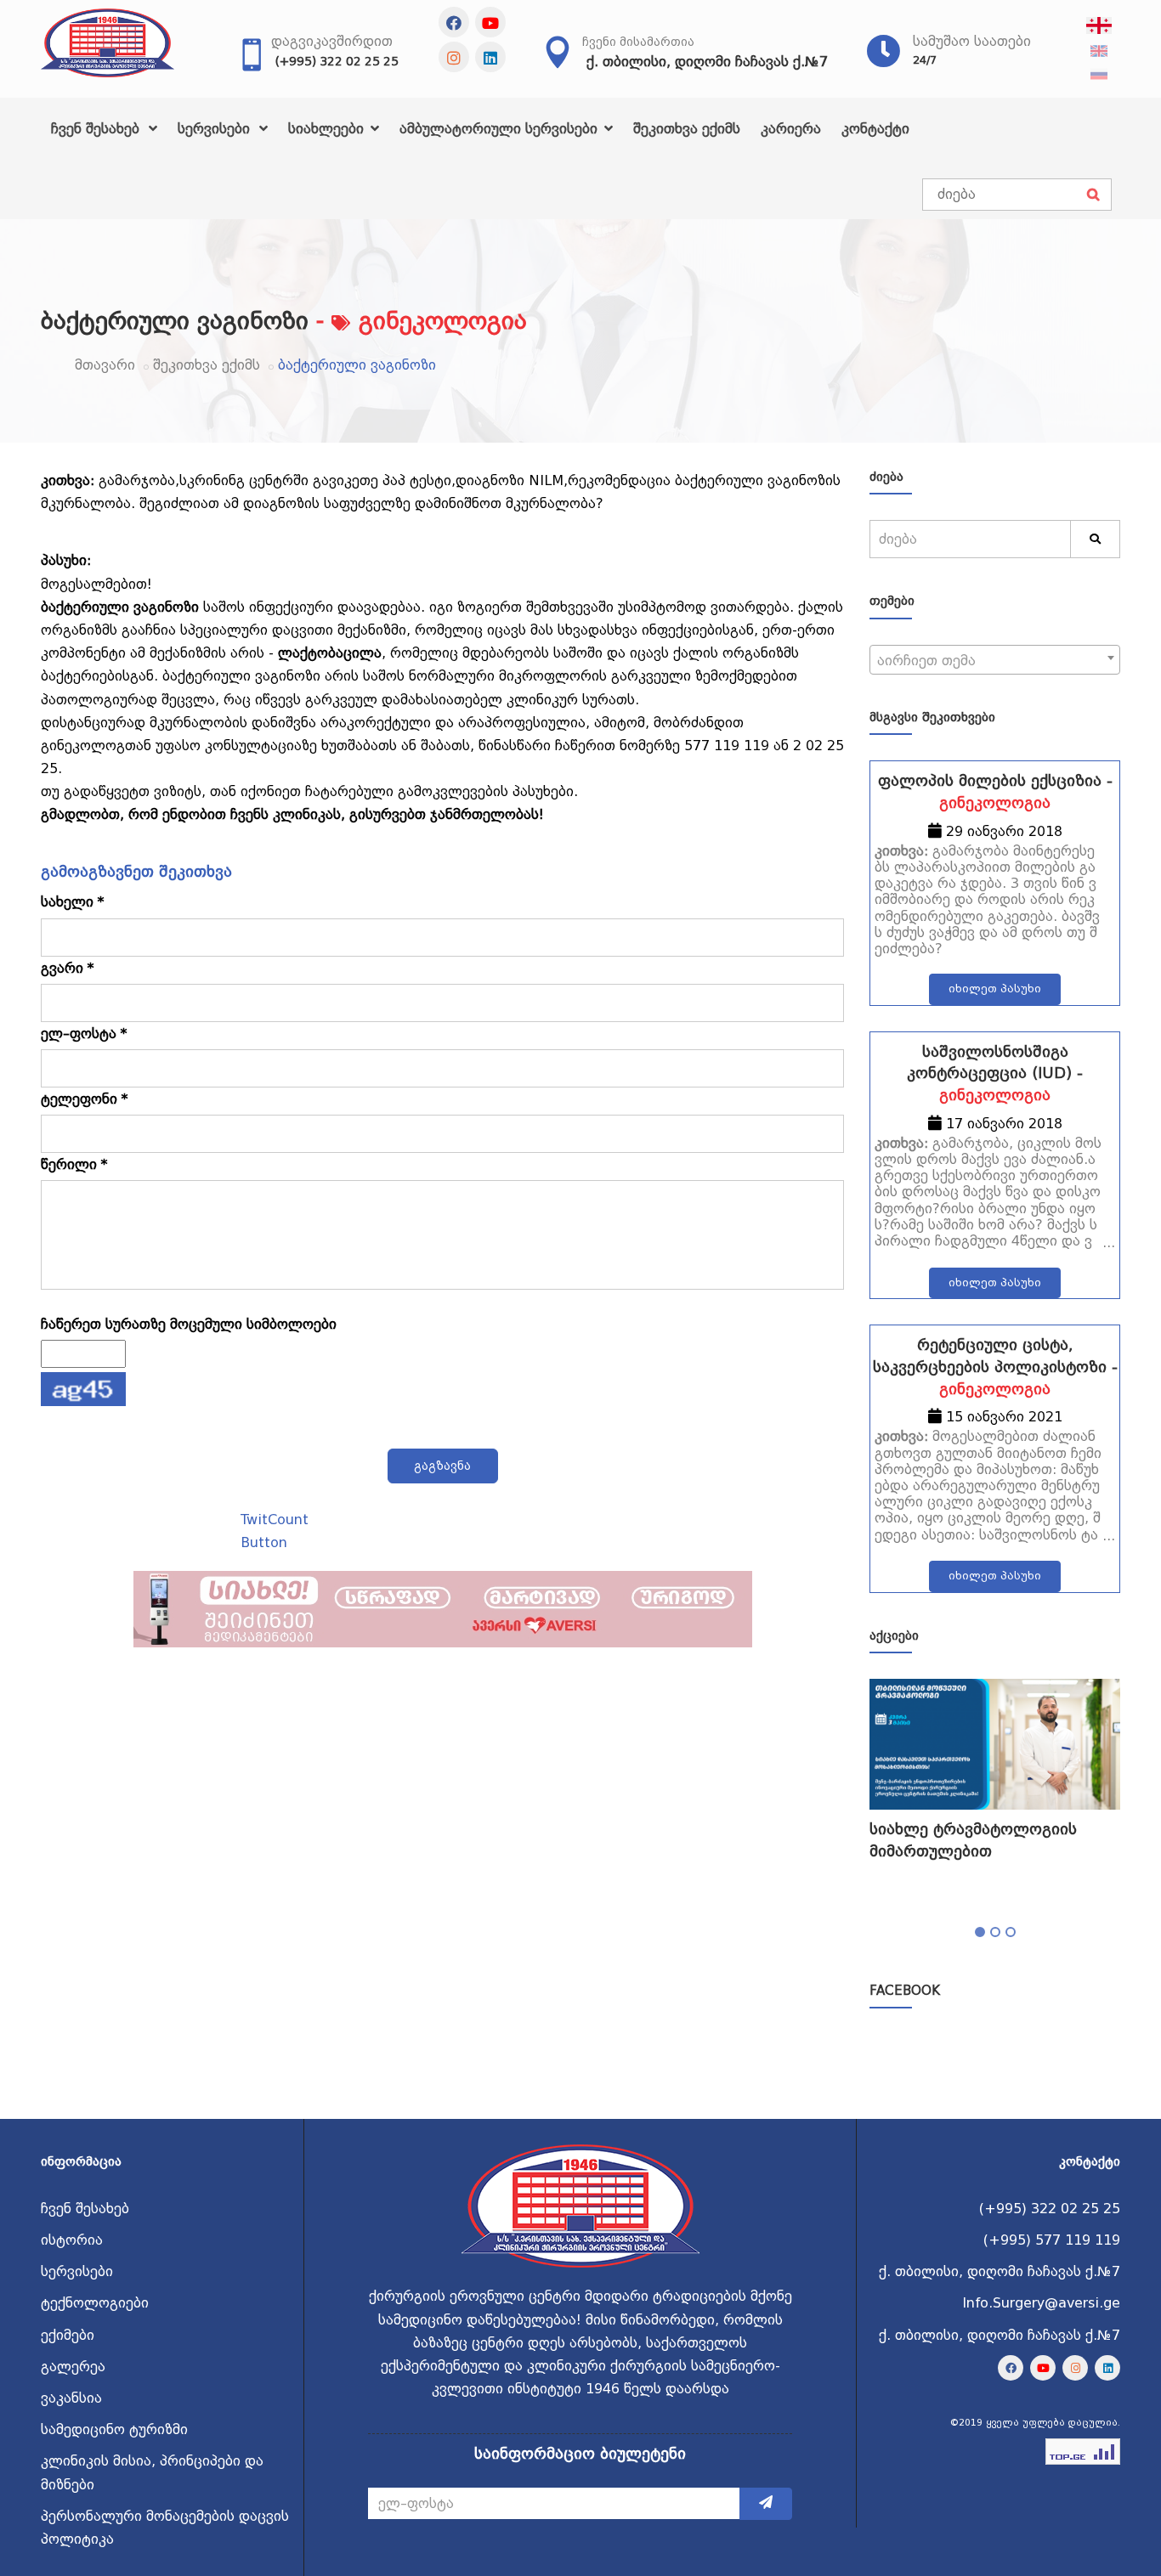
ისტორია (72, 2240)
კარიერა (791, 129)
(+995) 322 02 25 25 (337, 61)
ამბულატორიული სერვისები (501, 129)
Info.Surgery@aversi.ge (1041, 2303)
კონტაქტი (875, 129)
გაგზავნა (442, 1466)
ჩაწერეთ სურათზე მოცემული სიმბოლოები (189, 1324)
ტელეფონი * (85, 1099)
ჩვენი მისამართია (638, 42)
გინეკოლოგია (995, 802)
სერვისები (216, 129)
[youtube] (490, 22)
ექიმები (68, 2335)
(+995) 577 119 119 (1052, 2240)
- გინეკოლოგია (422, 321)
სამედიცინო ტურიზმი (114, 2429)
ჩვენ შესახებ (97, 129)
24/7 (925, 60)
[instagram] (454, 57)
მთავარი (105, 365)
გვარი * (68, 968)
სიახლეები (328, 129)
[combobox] (995, 660)
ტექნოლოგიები (95, 2303)
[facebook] (454, 22)
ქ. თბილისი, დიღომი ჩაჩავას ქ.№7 (707, 62)
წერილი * (74, 1164)
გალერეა (73, 2367)
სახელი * (73, 902)
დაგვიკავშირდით (332, 41)
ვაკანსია (71, 2398)
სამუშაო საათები (972, 41)
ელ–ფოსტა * (84, 1034)
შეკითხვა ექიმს (687, 129)
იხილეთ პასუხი (995, 989)
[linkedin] (490, 57)
